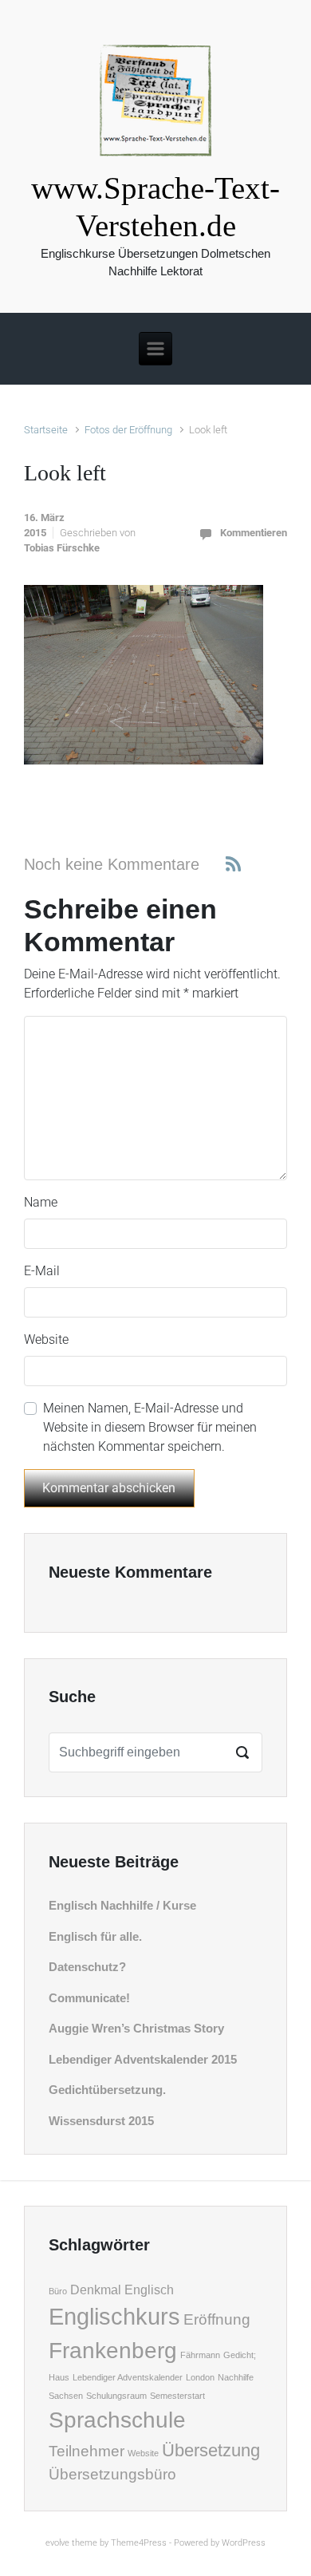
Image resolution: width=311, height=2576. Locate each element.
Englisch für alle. (95, 1936)
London (200, 2377)
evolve (57, 2543)
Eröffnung (217, 2319)
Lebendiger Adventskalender (128, 2377)
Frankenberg (113, 2351)
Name (41, 1202)
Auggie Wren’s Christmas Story (136, 2028)
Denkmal (96, 2290)
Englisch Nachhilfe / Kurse (122, 1905)
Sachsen (66, 2396)
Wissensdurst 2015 (101, 2121)
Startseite (46, 430)
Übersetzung (211, 2450)
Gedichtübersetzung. (107, 2090)
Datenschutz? (87, 1967)
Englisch (149, 2290)
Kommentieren (254, 533)
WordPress (244, 2543)
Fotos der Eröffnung (128, 430)
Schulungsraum (116, 2396)
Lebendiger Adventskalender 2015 (143, 2059)
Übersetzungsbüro (112, 2474)
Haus (59, 2377)
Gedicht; (240, 2355)
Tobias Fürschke (62, 548)
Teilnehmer (87, 2451)
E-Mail (42, 1271)
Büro (58, 2291)
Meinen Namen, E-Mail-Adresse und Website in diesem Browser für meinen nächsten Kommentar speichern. (150, 1427)
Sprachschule (117, 2420)
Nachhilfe (236, 2377)
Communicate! (89, 1998)
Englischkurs (114, 2316)
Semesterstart (177, 2396)
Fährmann (200, 2355)
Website (46, 1339)
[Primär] (155, 349)
